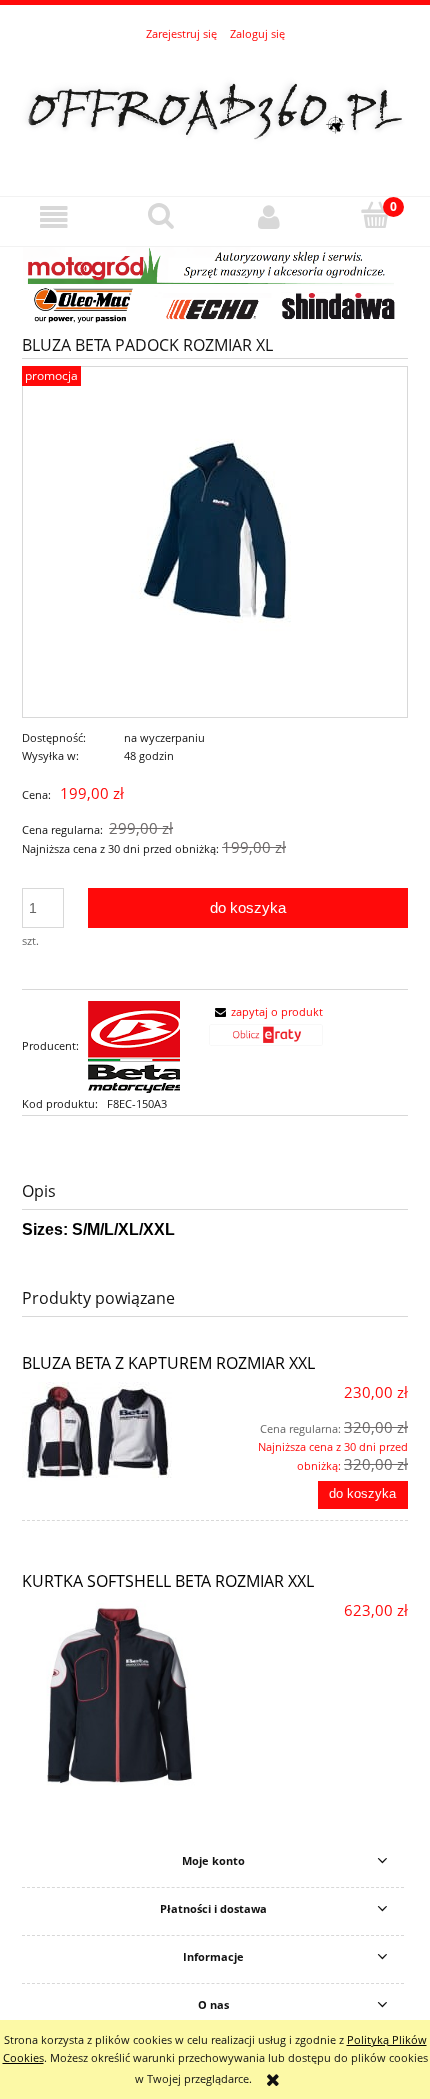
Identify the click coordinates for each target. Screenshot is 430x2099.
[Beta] (134, 1045)
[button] (54, 217)
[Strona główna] (215, 109)
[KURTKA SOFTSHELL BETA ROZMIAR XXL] (118, 1696)
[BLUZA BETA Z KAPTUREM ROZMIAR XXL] (118, 1432)
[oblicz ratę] (266, 1040)
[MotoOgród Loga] (215, 284)
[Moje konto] (269, 217)
